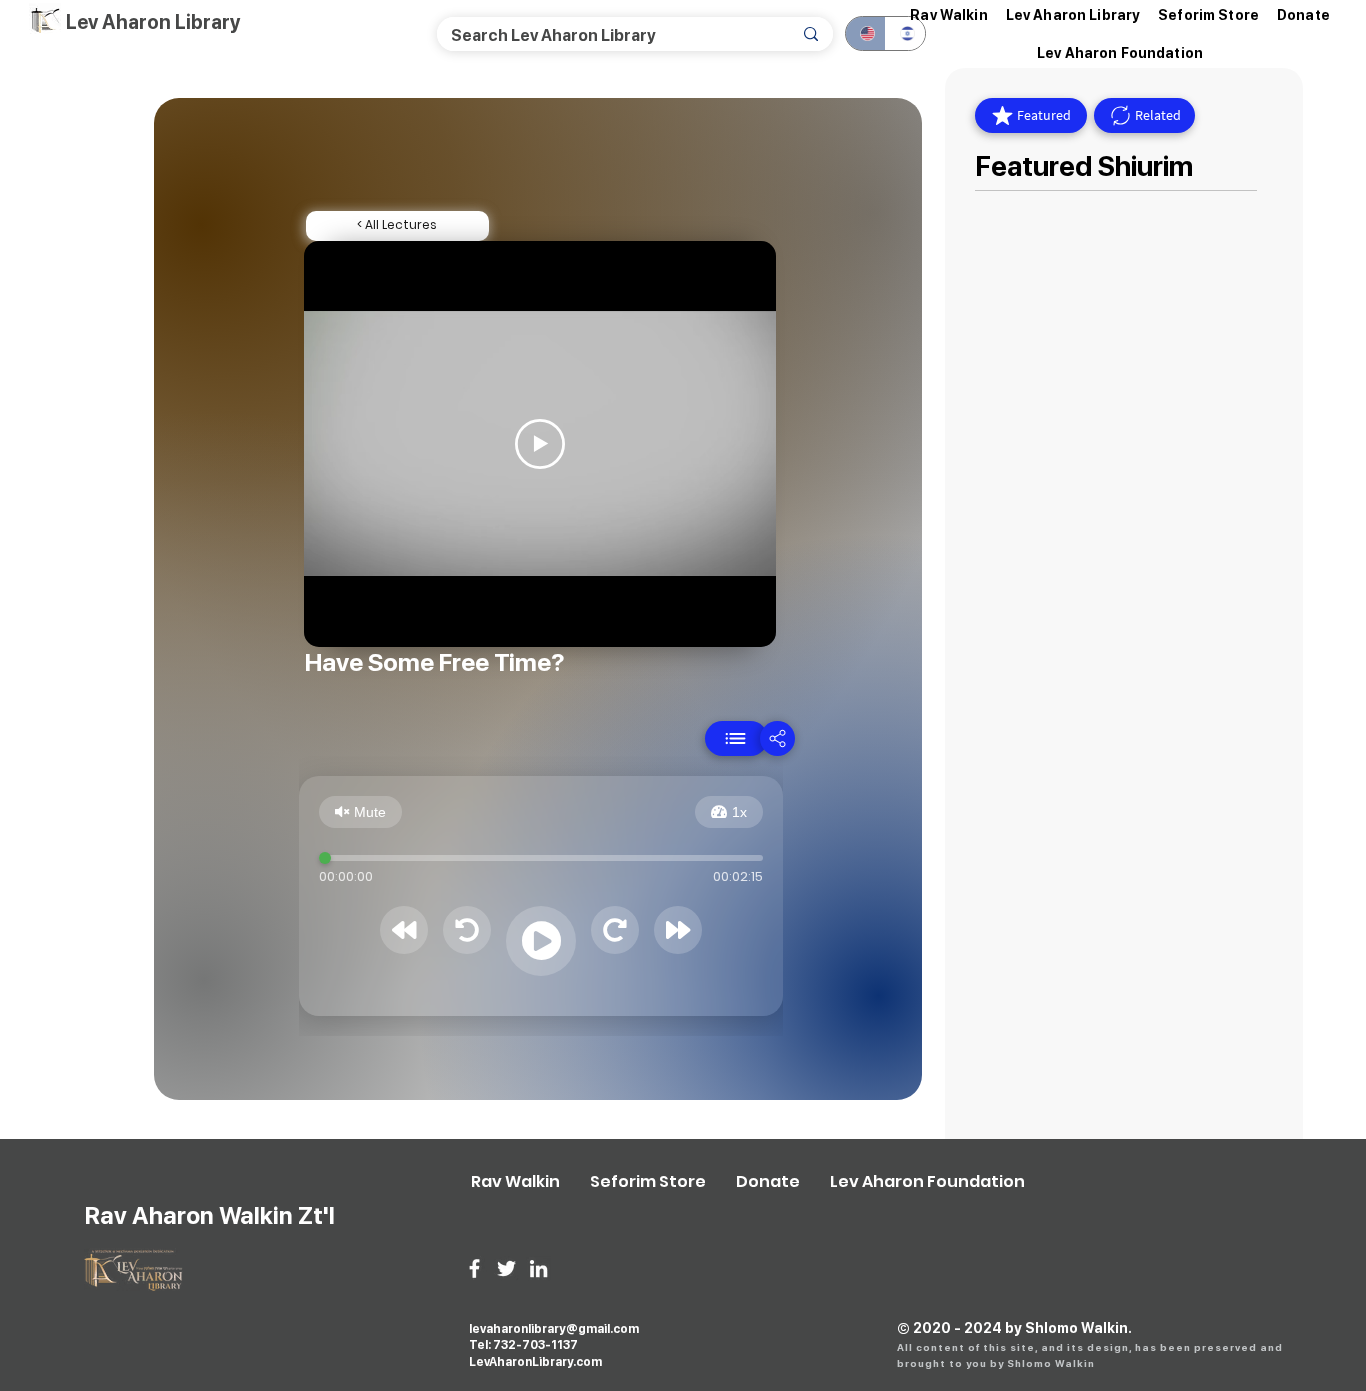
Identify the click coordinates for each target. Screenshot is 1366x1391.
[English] (865, 33)
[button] (1073, 15)
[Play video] (540, 444)
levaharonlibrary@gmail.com (554, 1329)
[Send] (736, 738)
